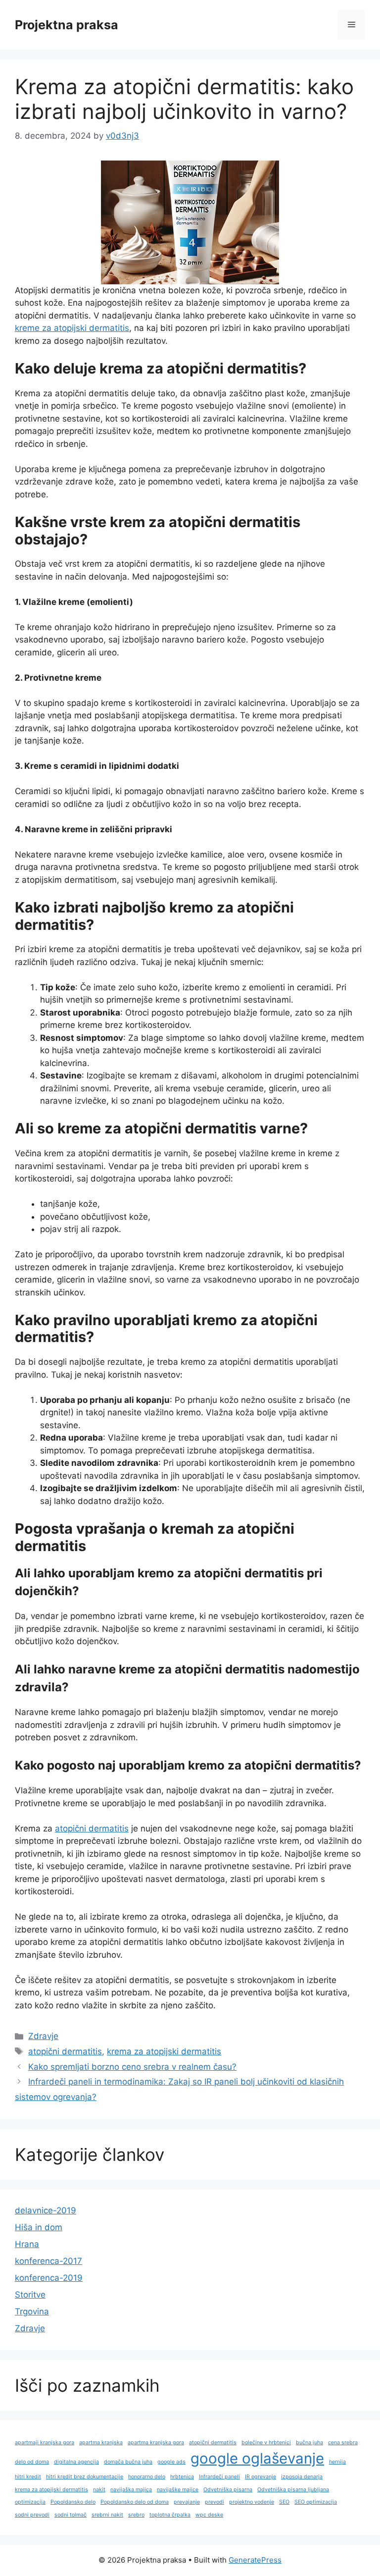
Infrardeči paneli (219, 2477)
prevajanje (187, 2502)
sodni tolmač (71, 2515)
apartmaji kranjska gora (45, 2442)
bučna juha (309, 2442)
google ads (171, 2462)
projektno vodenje (252, 2502)
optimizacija (30, 2502)
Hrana (27, 2244)
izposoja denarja (302, 2477)
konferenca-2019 (49, 2278)
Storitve (30, 2295)
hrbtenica (182, 2477)
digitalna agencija (76, 2462)
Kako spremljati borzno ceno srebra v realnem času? (132, 2067)
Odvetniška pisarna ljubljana (293, 2490)
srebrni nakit (107, 2515)
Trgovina (32, 2311)
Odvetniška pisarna (228, 2490)
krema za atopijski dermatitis (164, 2051)
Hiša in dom (39, 2227)
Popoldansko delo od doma (135, 2502)
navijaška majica (131, 2490)
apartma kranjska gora (156, 2442)
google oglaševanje (257, 2458)
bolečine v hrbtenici (266, 2442)
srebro (136, 2515)
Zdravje (43, 2036)
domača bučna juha (128, 2462)
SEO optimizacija (316, 2502)
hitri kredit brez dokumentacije (85, 2477)
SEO (284, 2502)
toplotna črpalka (170, 2515)
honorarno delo (147, 2477)
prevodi (214, 2502)
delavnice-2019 (46, 2210)
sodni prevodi (32, 2515)
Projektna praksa (67, 25)
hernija (337, 2462)
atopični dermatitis (92, 1828)
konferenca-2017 (48, 2261)
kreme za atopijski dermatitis (72, 328)
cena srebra (343, 2442)
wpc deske (209, 2515)
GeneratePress (255, 2560)
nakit (99, 2490)
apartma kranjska (101, 2442)
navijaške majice (178, 2490)
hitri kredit (28, 2477)
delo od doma (32, 2462)
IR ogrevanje (261, 2477)
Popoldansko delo (73, 2502)
